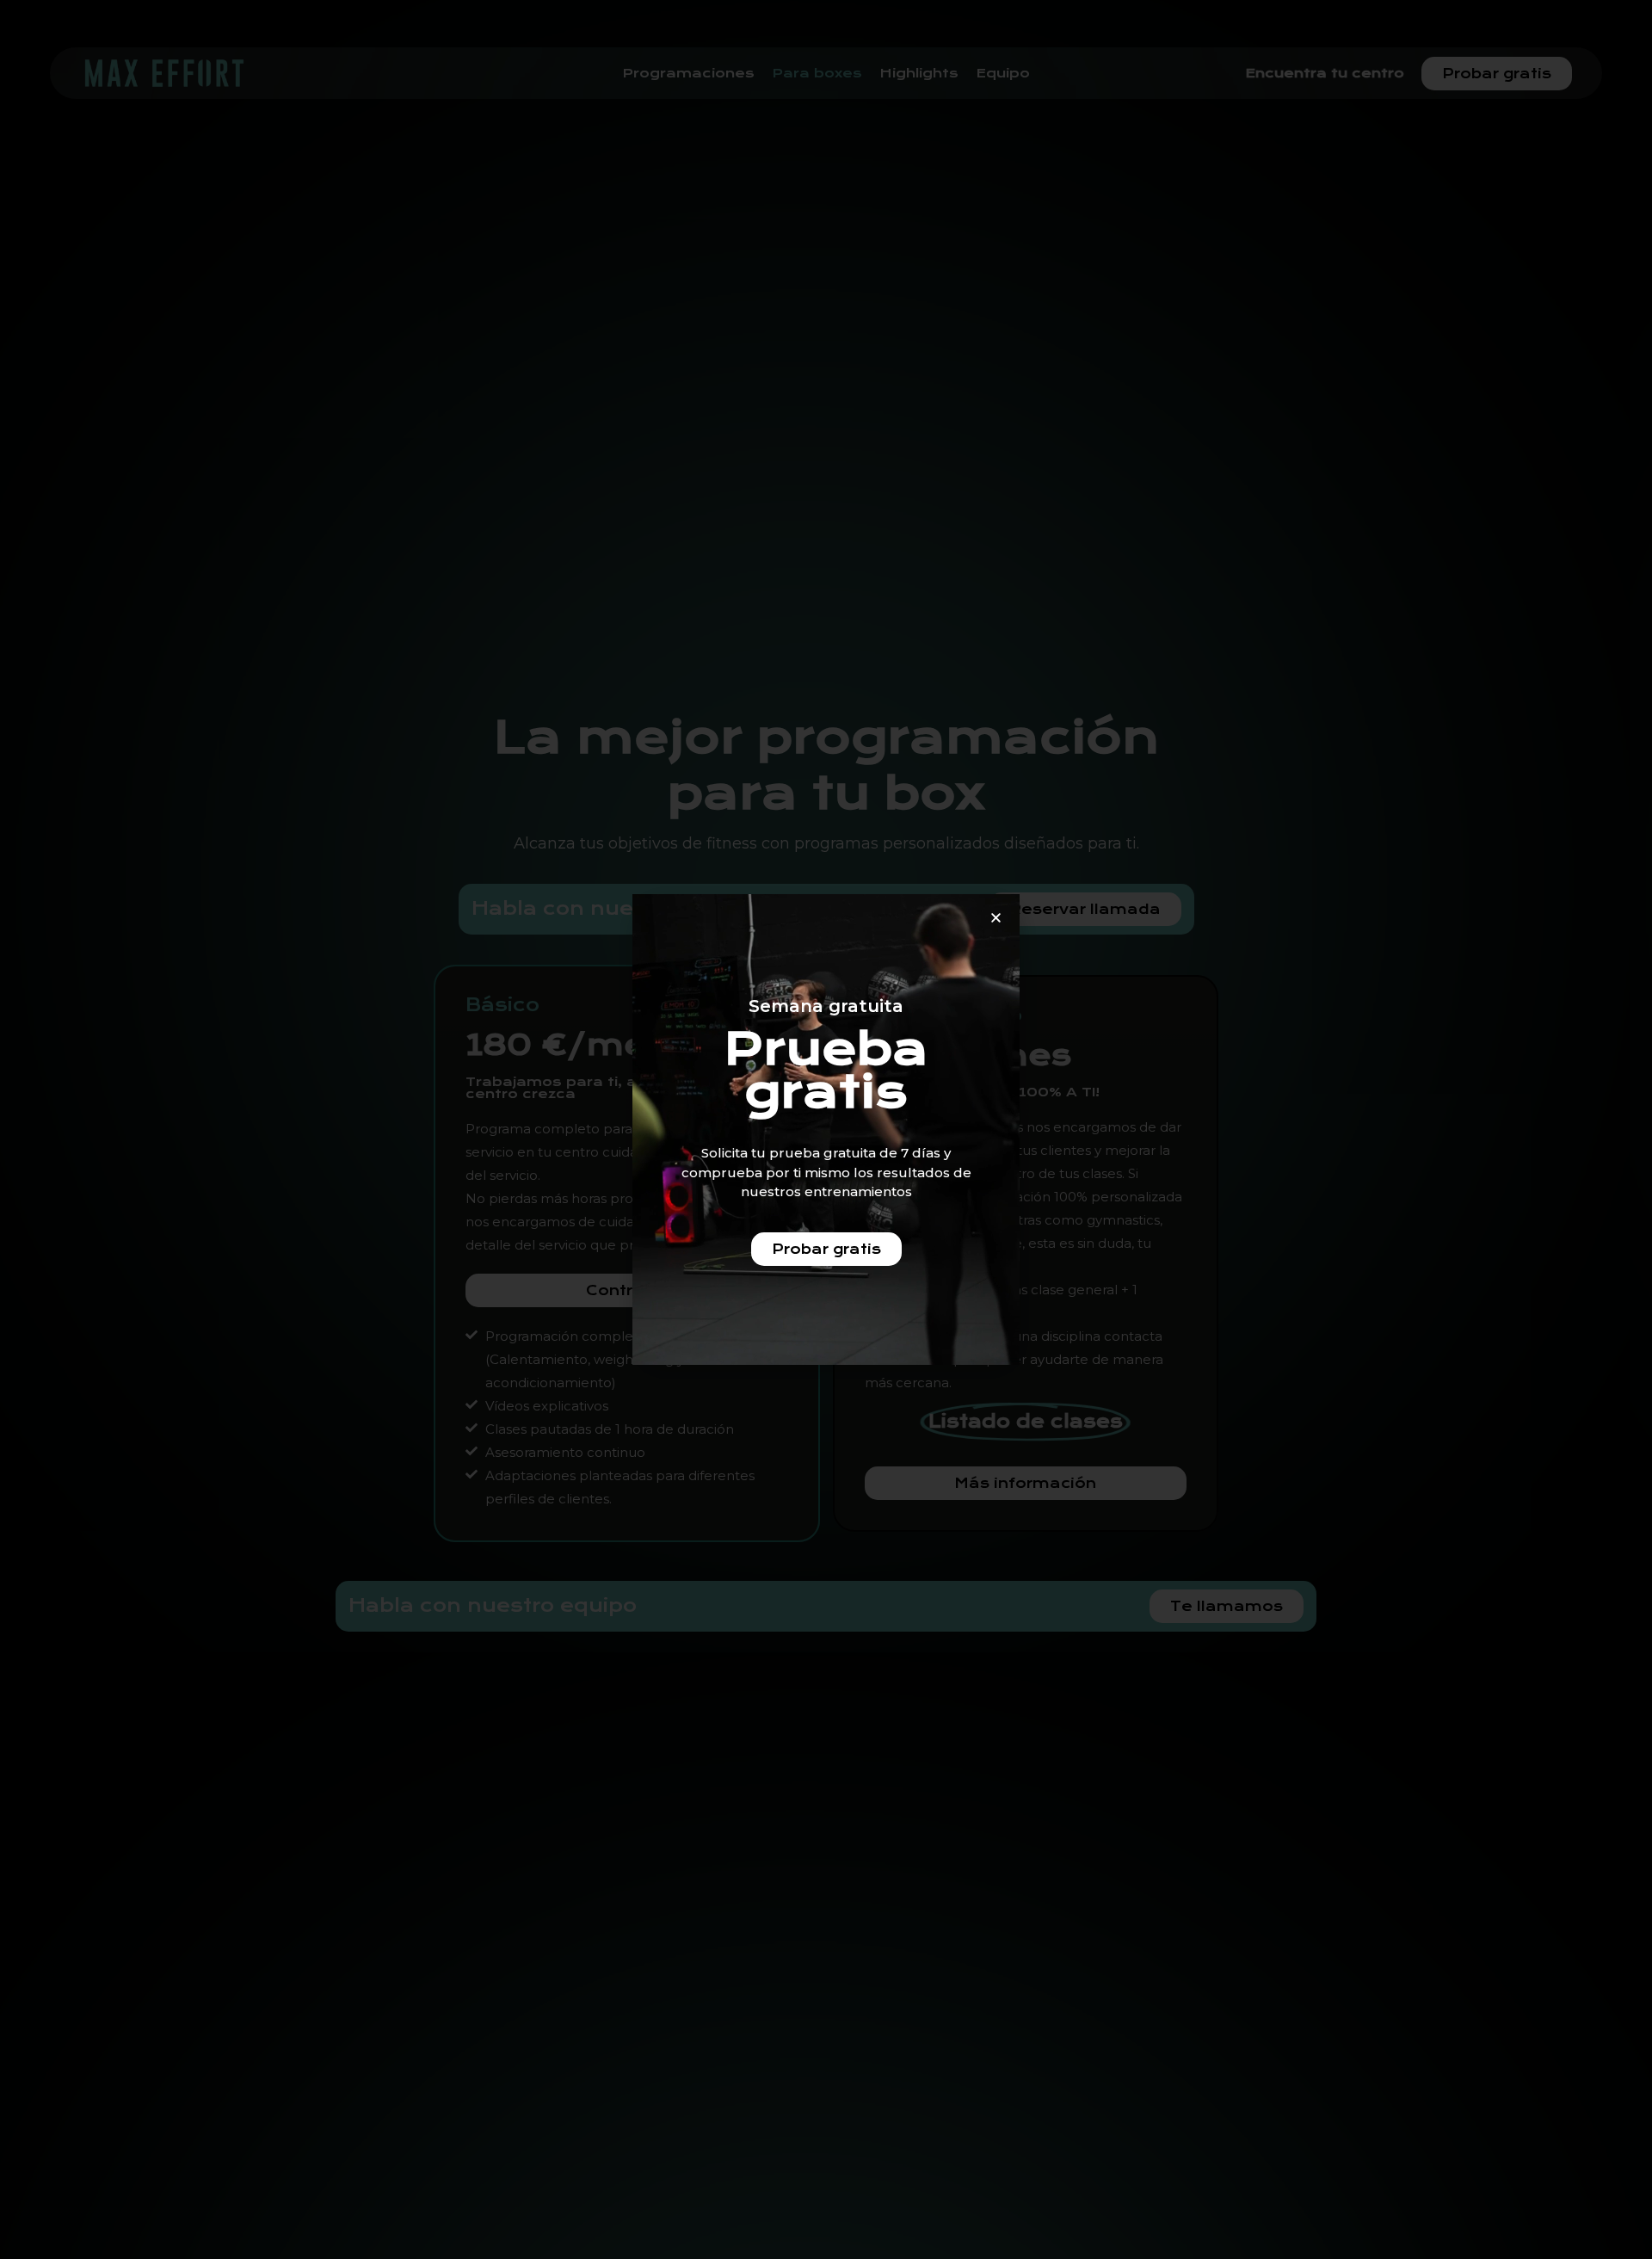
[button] (996, 918)
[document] (826, 1129)
